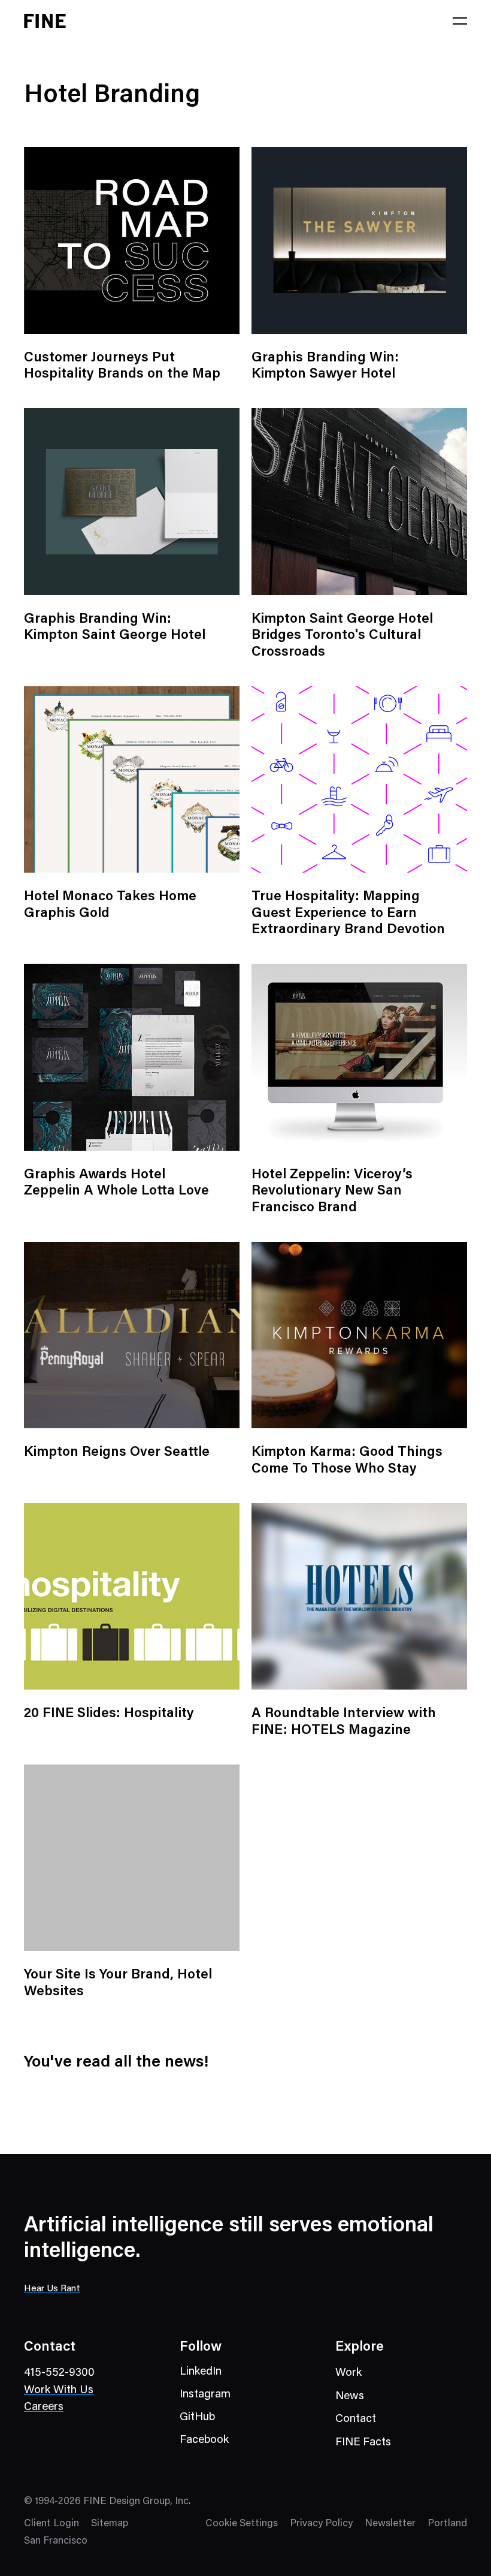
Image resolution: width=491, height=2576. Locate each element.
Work (348, 2373)
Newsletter (390, 2524)
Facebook (204, 2440)
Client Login (51, 2524)
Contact (356, 2419)
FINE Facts (363, 2443)
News (350, 2396)
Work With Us (59, 2391)
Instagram (205, 2395)
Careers (44, 2407)
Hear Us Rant (52, 2289)
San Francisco (56, 2542)
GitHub (197, 2417)
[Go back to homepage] (45, 21)
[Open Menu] (460, 21)
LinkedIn (201, 2372)
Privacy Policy (321, 2524)
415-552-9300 (59, 2373)
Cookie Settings (242, 2524)
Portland (447, 2524)
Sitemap (110, 2524)
